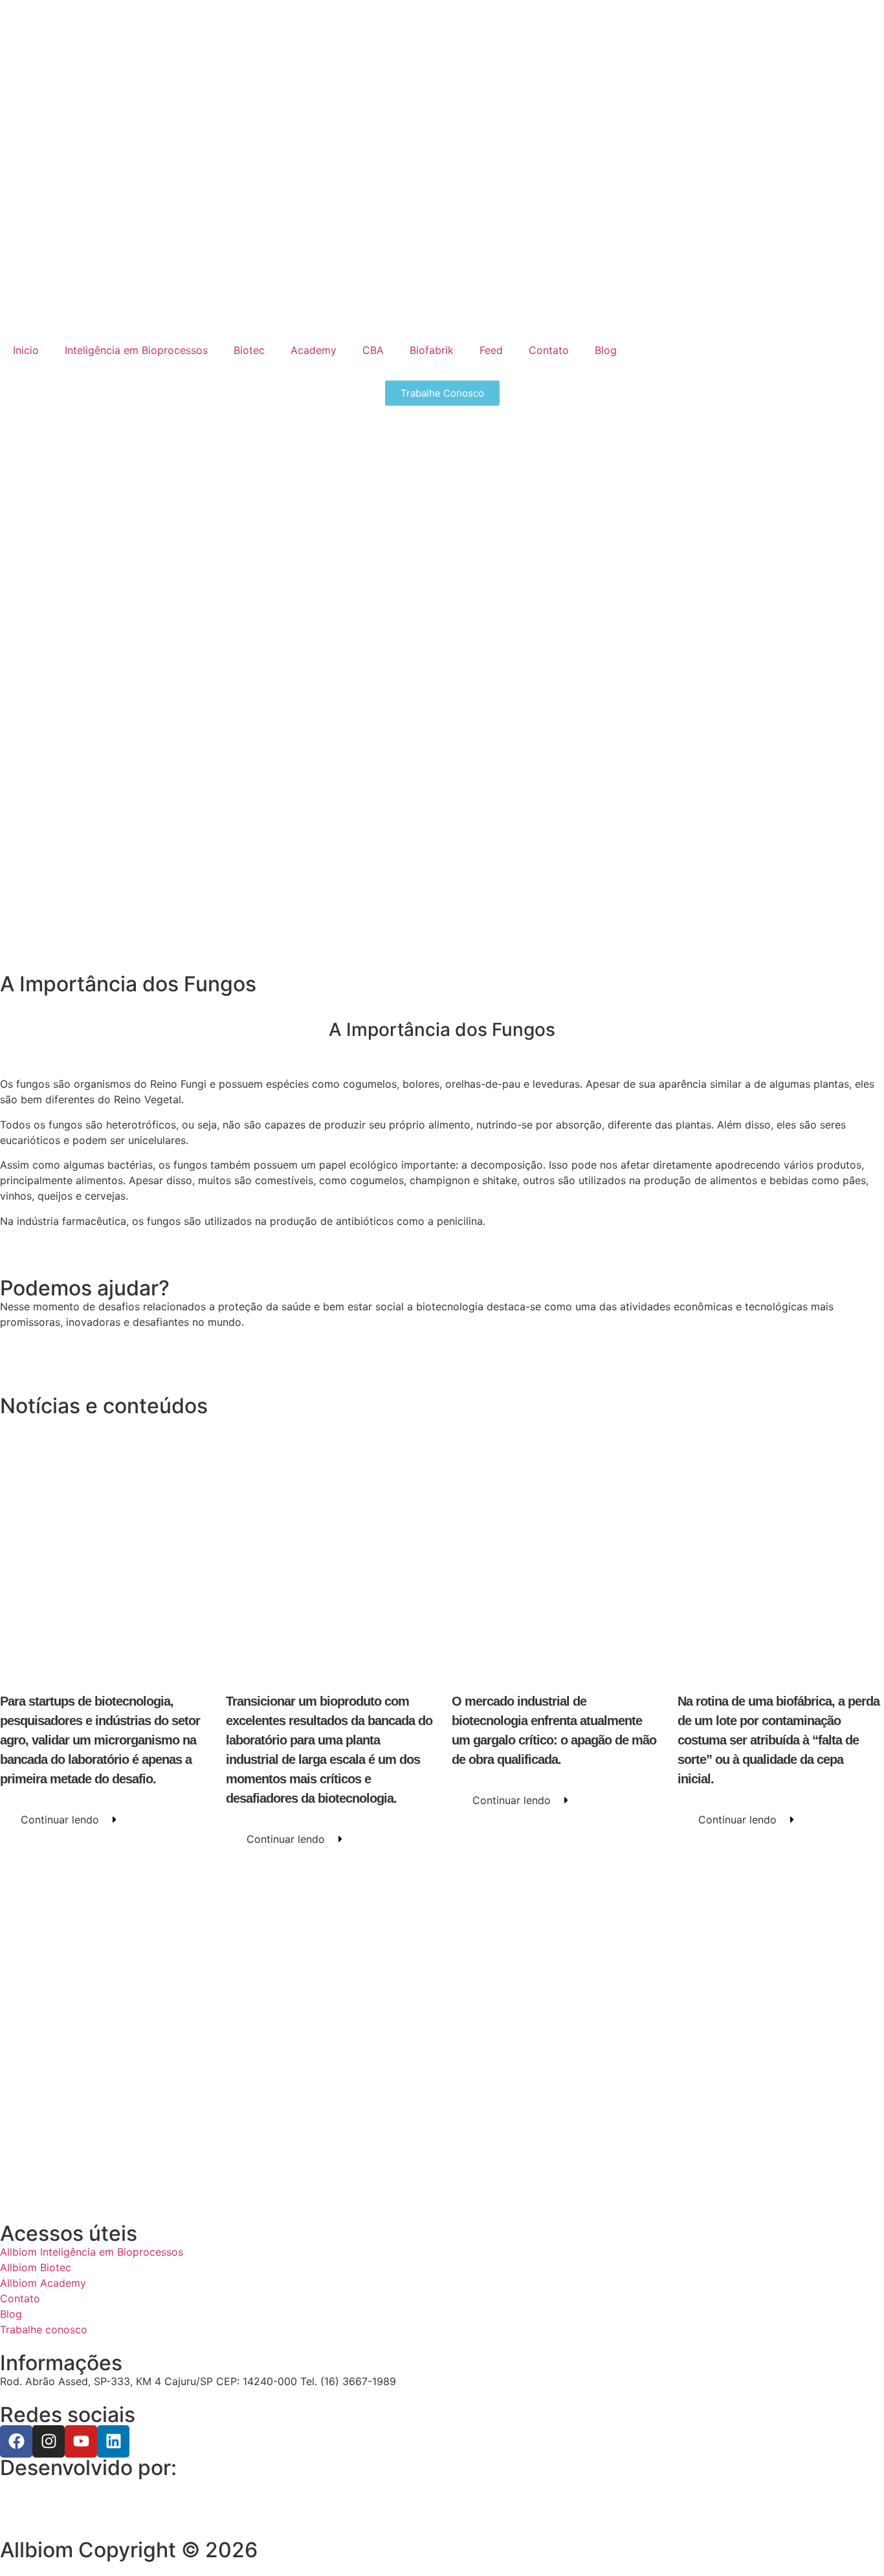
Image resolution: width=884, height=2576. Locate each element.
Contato (549, 350)
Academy (314, 350)
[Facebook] (16, 2441)
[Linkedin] (113, 2441)
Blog (606, 350)
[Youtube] (81, 2441)
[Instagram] (49, 2441)
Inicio (26, 350)
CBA (373, 350)
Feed (491, 350)
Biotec (249, 350)
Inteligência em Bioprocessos (136, 350)
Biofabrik (432, 350)
